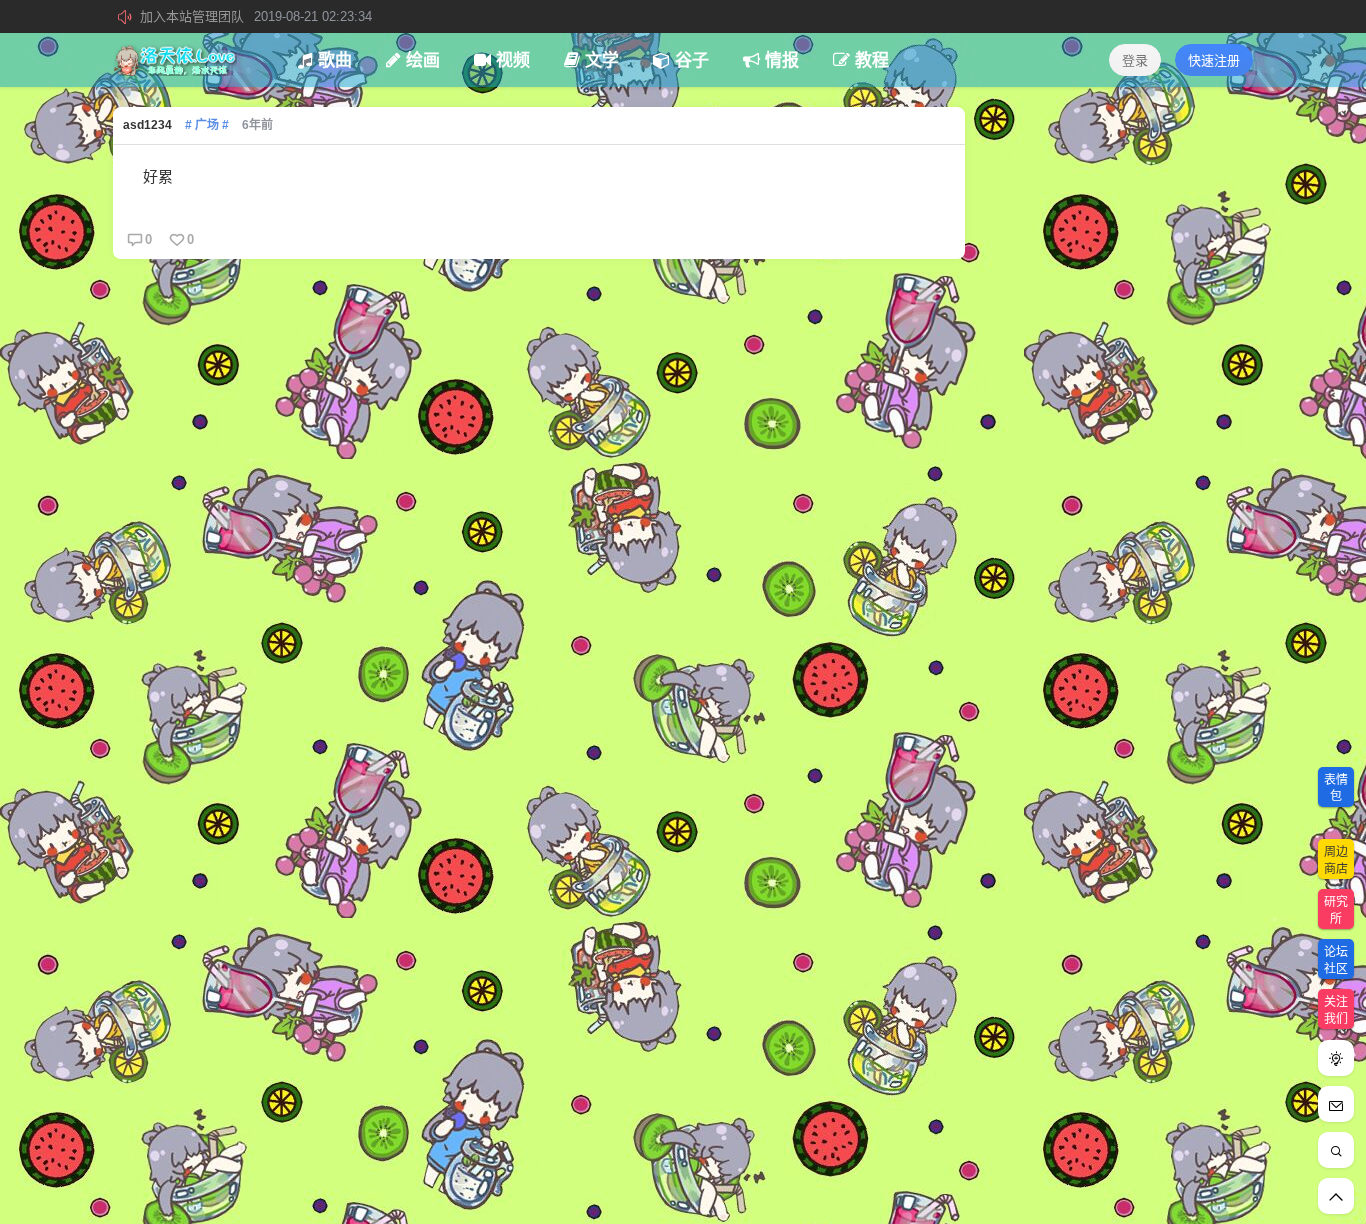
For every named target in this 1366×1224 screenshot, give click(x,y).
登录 (1135, 60)
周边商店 (1336, 860)
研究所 (1336, 910)
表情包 (1336, 788)
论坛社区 (1336, 960)
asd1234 (147, 125)
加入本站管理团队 (256, 16)
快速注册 (1214, 60)
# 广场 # (207, 125)
